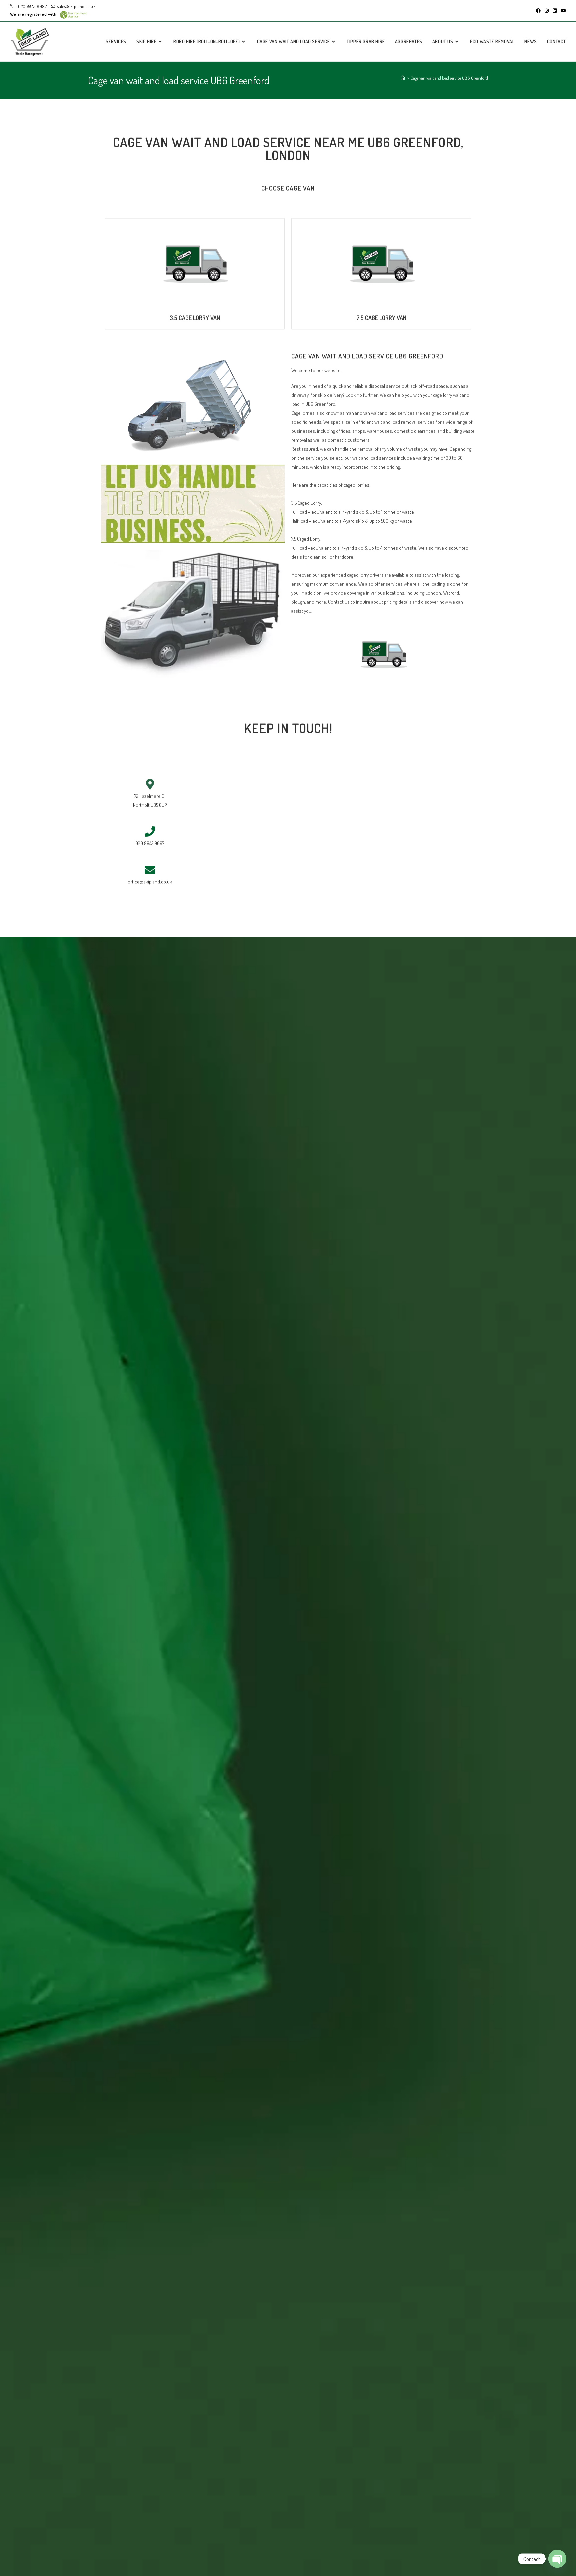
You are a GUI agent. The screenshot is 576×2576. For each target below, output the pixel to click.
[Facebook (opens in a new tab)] (538, 11)
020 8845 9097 (32, 6)
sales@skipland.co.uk (76, 6)
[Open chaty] (557, 2559)
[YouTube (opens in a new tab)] (562, 11)
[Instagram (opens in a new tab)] (547, 11)
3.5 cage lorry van (195, 318)
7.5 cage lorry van (381, 318)
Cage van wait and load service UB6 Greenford (449, 78)
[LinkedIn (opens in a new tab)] (555, 11)
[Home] (403, 78)
